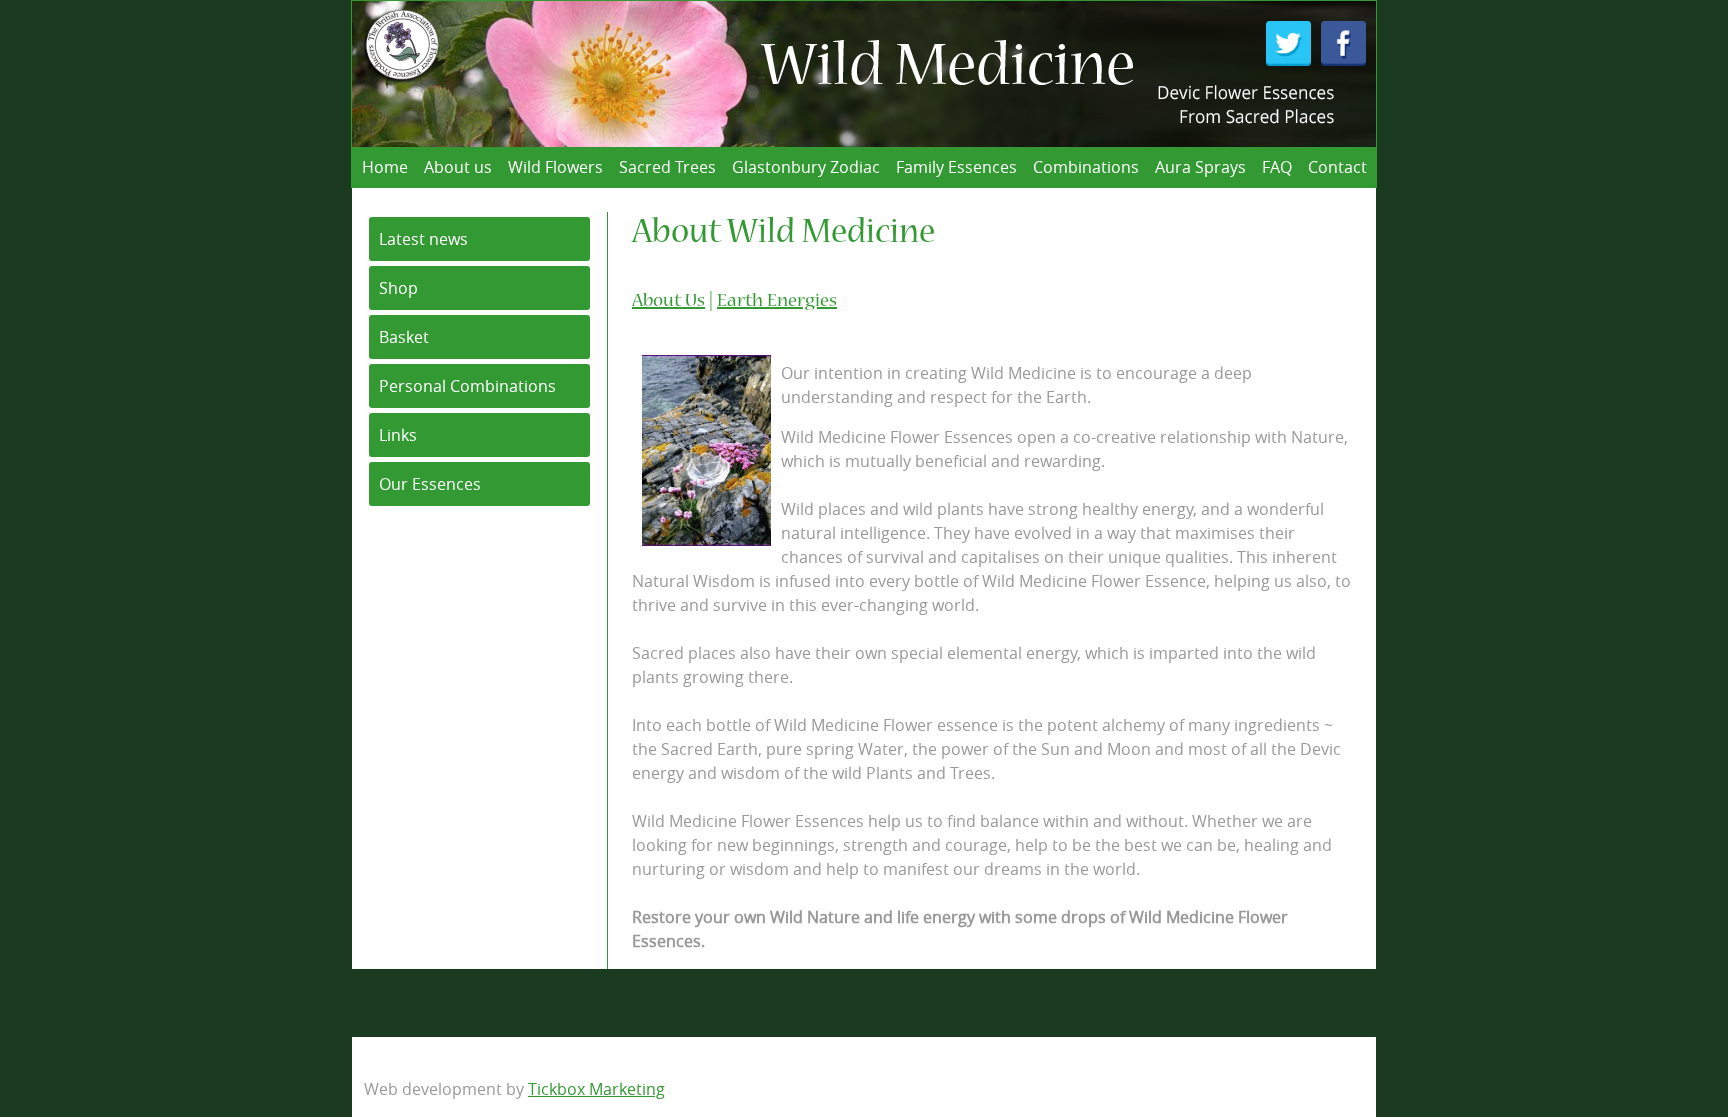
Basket (404, 337)
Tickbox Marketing (596, 1089)
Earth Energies (777, 301)
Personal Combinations (467, 386)
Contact (1337, 167)
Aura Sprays (1200, 167)
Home (385, 167)
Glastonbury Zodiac (806, 167)
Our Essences (430, 484)
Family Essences (956, 167)
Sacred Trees (667, 167)
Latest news (423, 239)
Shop (398, 288)
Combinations (1086, 167)
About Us (668, 301)
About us (458, 167)
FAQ (1277, 167)
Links (398, 435)
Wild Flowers (555, 167)
